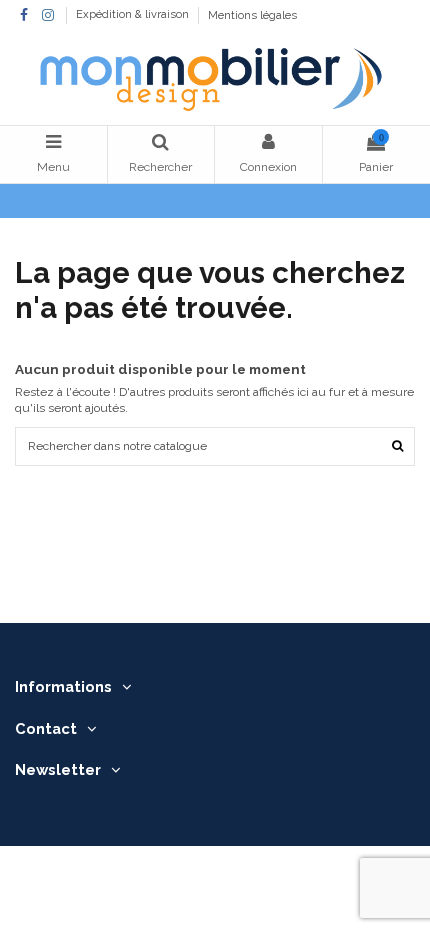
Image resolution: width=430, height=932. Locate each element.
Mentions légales (252, 15)
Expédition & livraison (134, 15)
